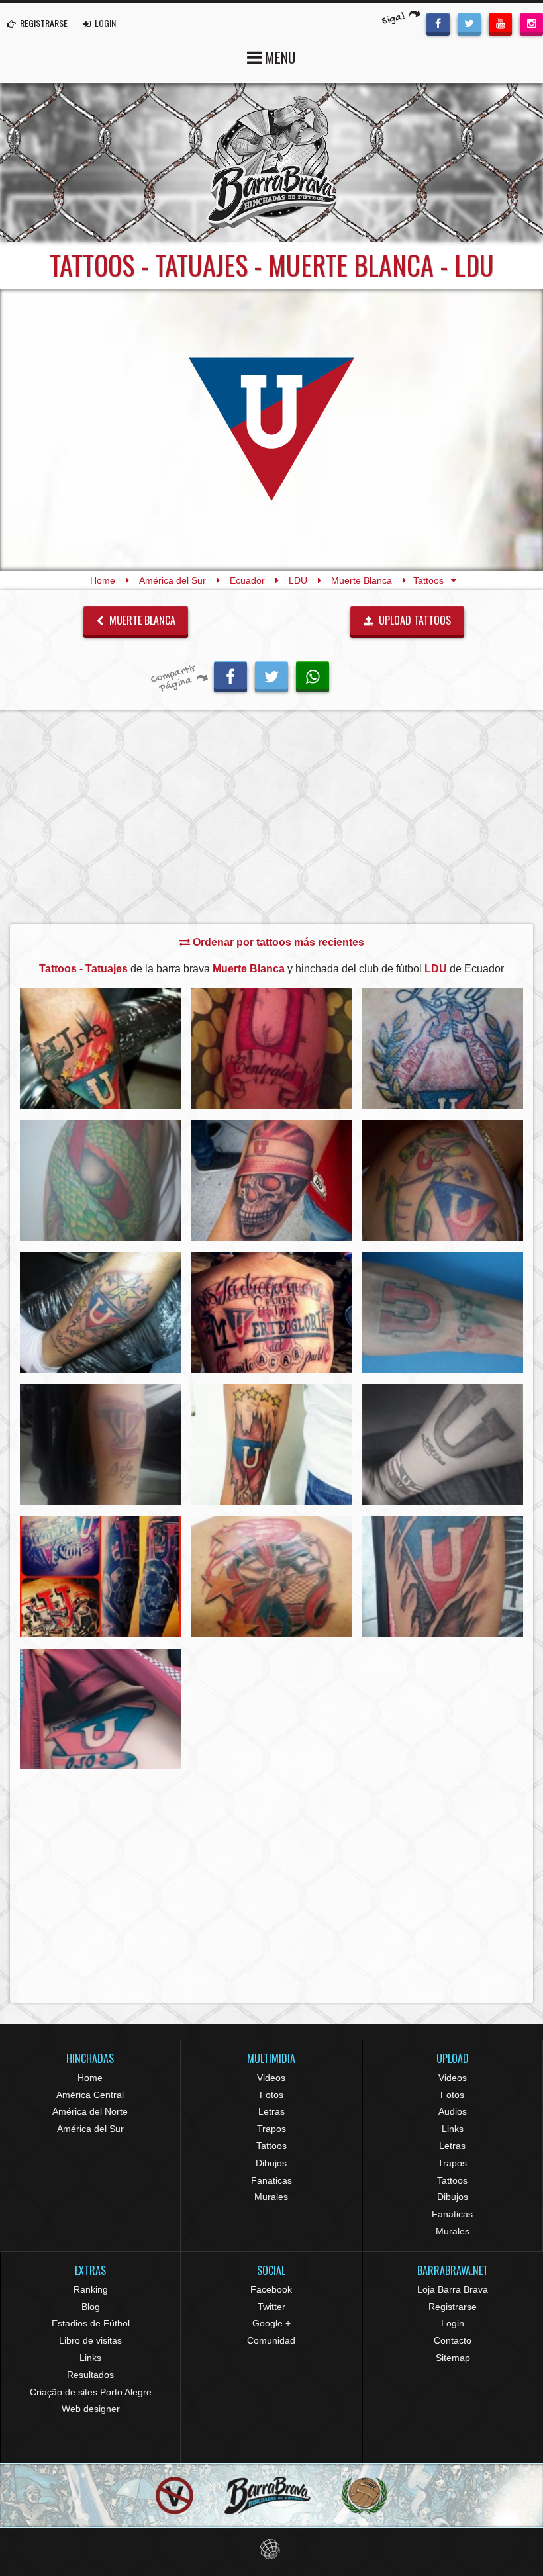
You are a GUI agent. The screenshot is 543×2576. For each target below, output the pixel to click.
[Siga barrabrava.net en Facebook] (438, 23)
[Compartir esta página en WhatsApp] (313, 675)
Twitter (271, 2307)
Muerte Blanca (362, 580)
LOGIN (104, 23)
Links (453, 2129)
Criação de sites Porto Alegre (91, 2392)
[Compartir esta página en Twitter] (271, 675)
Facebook (271, 2289)
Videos (271, 2078)
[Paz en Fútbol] (174, 2496)
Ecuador (247, 580)
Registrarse (453, 2307)
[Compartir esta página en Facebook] (230, 675)
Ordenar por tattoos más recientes (277, 942)
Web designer (91, 2409)
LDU (298, 580)
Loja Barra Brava (453, 2289)
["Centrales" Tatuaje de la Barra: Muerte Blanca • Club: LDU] (271, 1048)
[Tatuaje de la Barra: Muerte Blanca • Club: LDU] (100, 1048)
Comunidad (271, 2340)
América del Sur (173, 580)
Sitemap (453, 2358)
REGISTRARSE (43, 23)
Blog (91, 2307)
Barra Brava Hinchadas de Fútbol (271, 162)
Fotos (271, 2095)
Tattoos (271, 2146)
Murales (271, 2197)
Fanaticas (271, 2180)
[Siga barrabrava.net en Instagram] (531, 23)
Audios (453, 2111)
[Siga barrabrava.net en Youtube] (500, 23)
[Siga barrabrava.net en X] (469, 23)
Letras (271, 2111)
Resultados (90, 2375)
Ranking (91, 2289)
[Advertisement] (271, 821)
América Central (90, 2095)
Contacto (453, 2340)
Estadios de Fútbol (91, 2323)
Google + (271, 2323)
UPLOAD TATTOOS (414, 620)
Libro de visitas (90, 2340)
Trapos (271, 2129)
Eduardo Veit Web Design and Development (272, 2549)
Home (103, 580)
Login (453, 2323)
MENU (279, 57)
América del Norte (90, 2111)
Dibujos (271, 2163)
